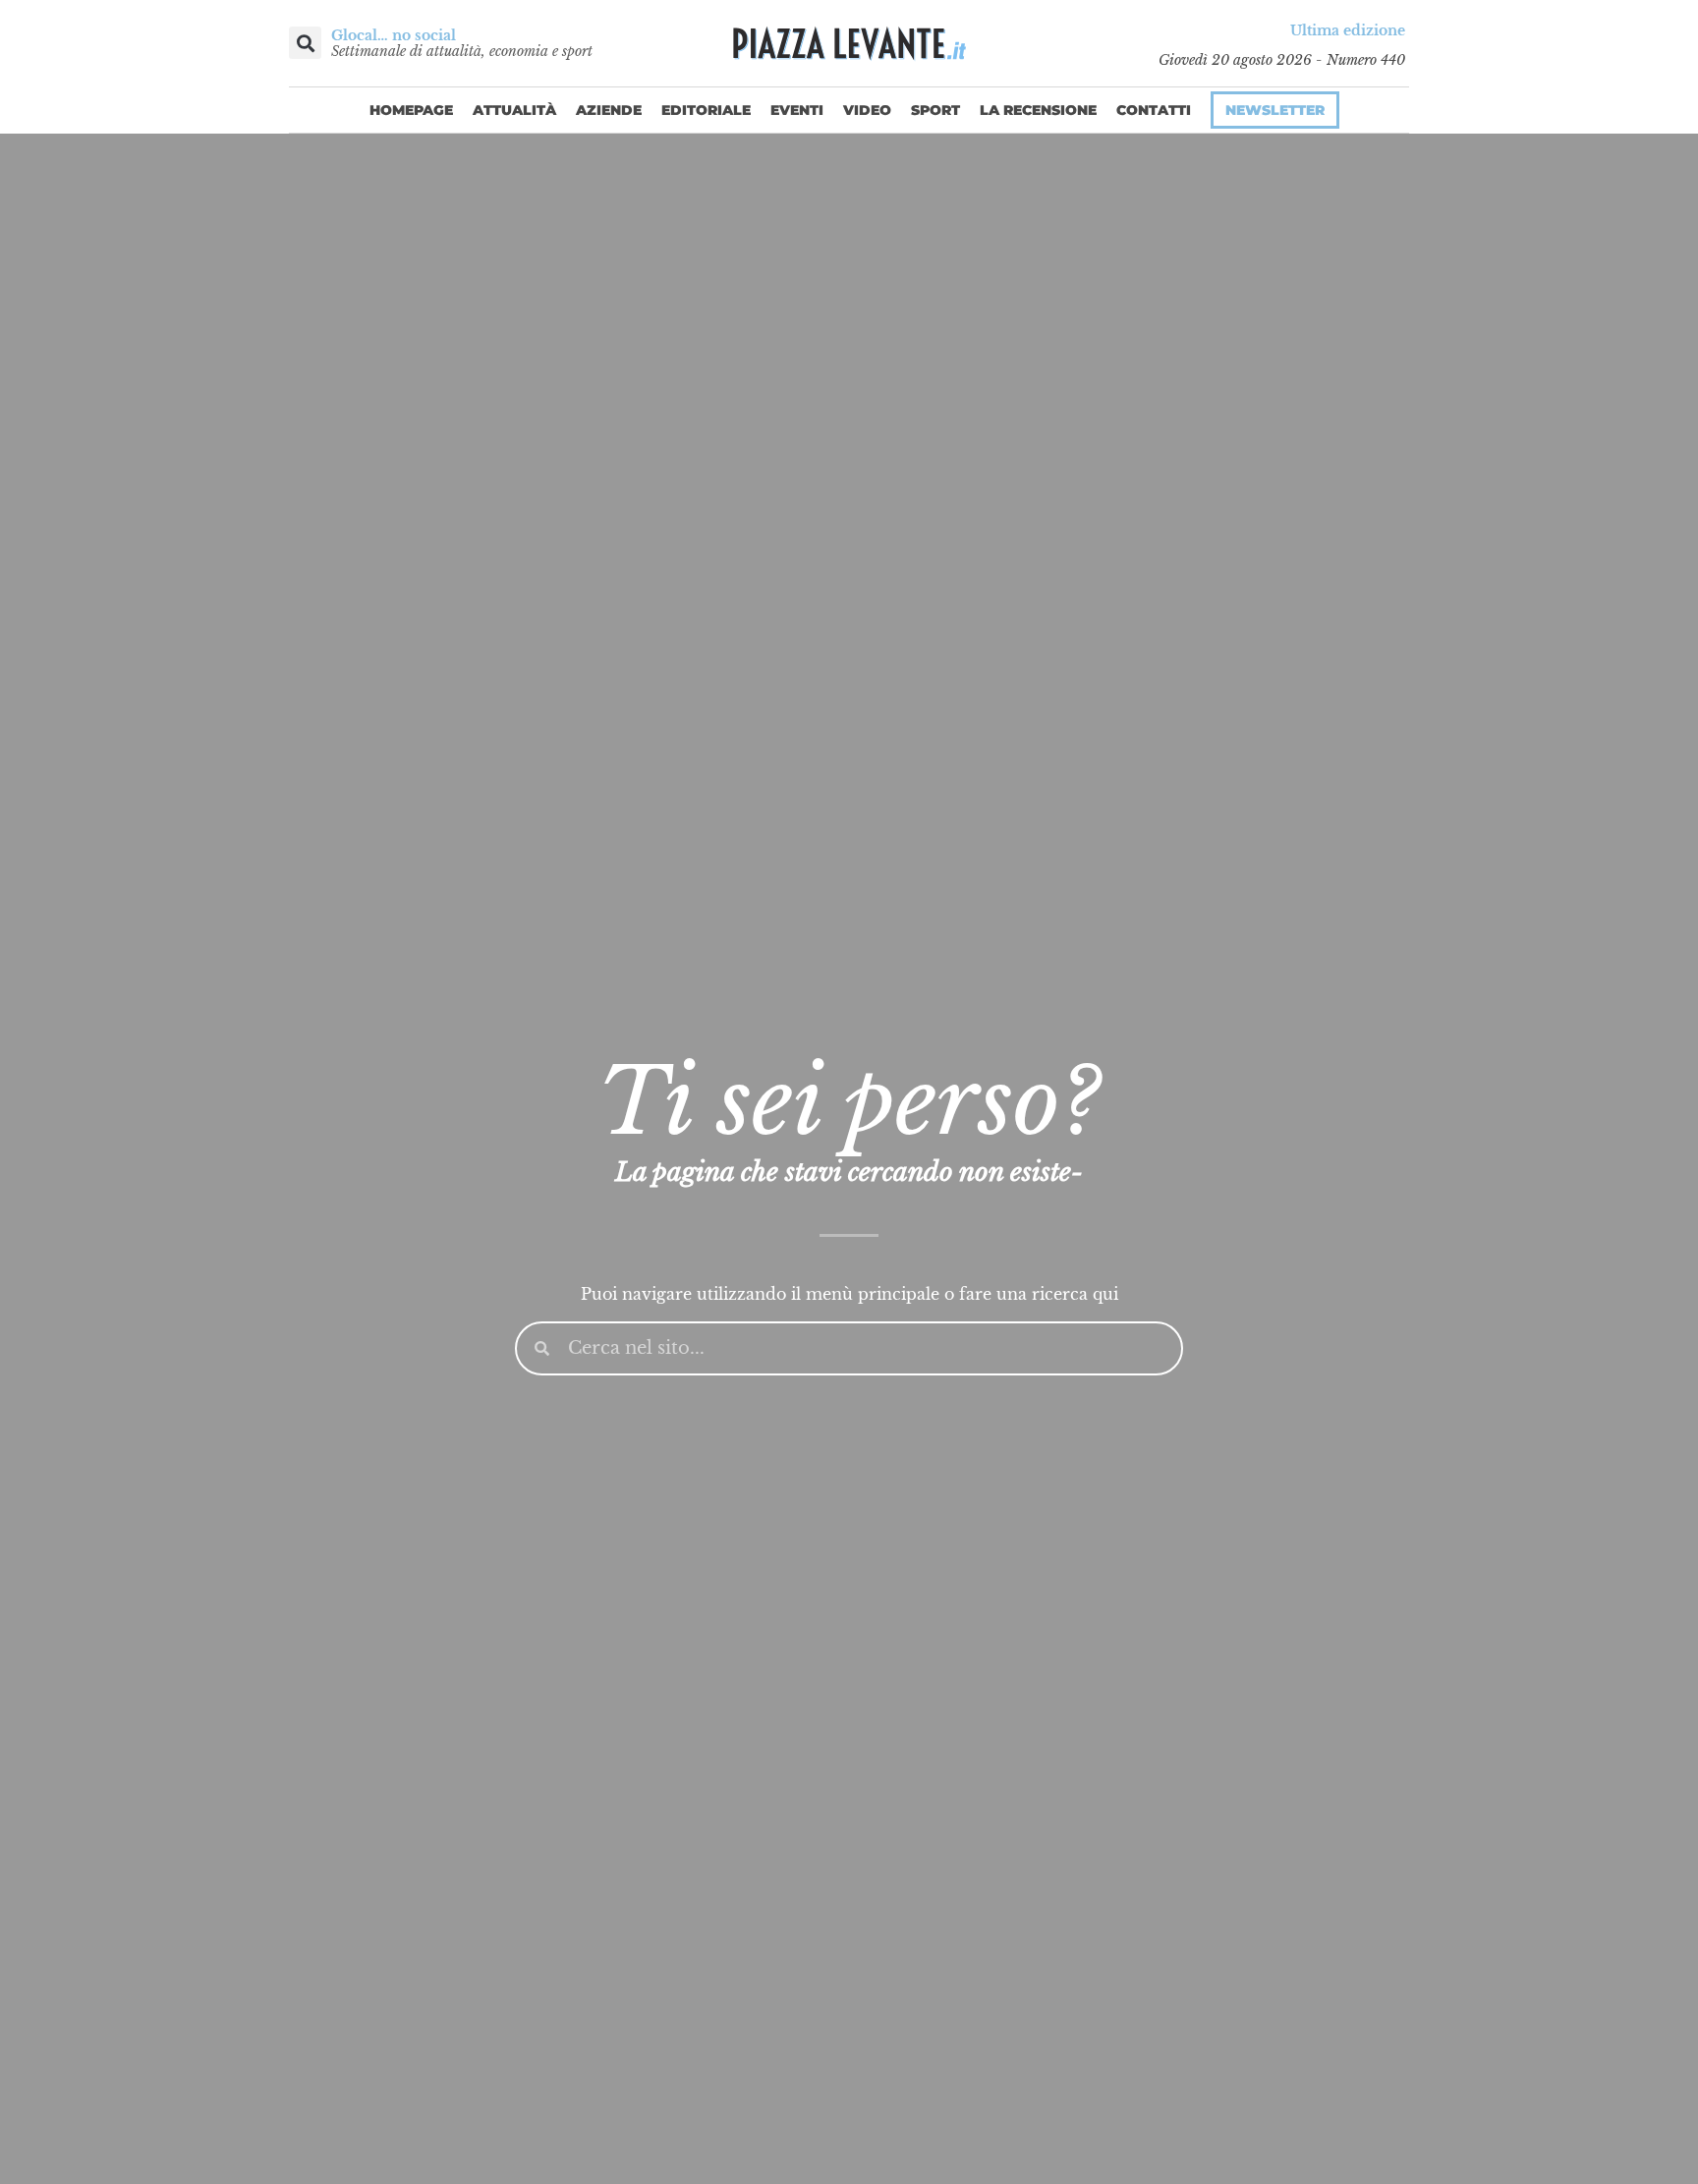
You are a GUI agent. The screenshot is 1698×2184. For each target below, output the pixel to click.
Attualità (514, 110)
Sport (935, 110)
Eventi (797, 110)
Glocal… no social (394, 35)
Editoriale (706, 110)
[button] (305, 43)
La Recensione (1038, 110)
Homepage (411, 110)
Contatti (1154, 110)
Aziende (609, 110)
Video (867, 110)
